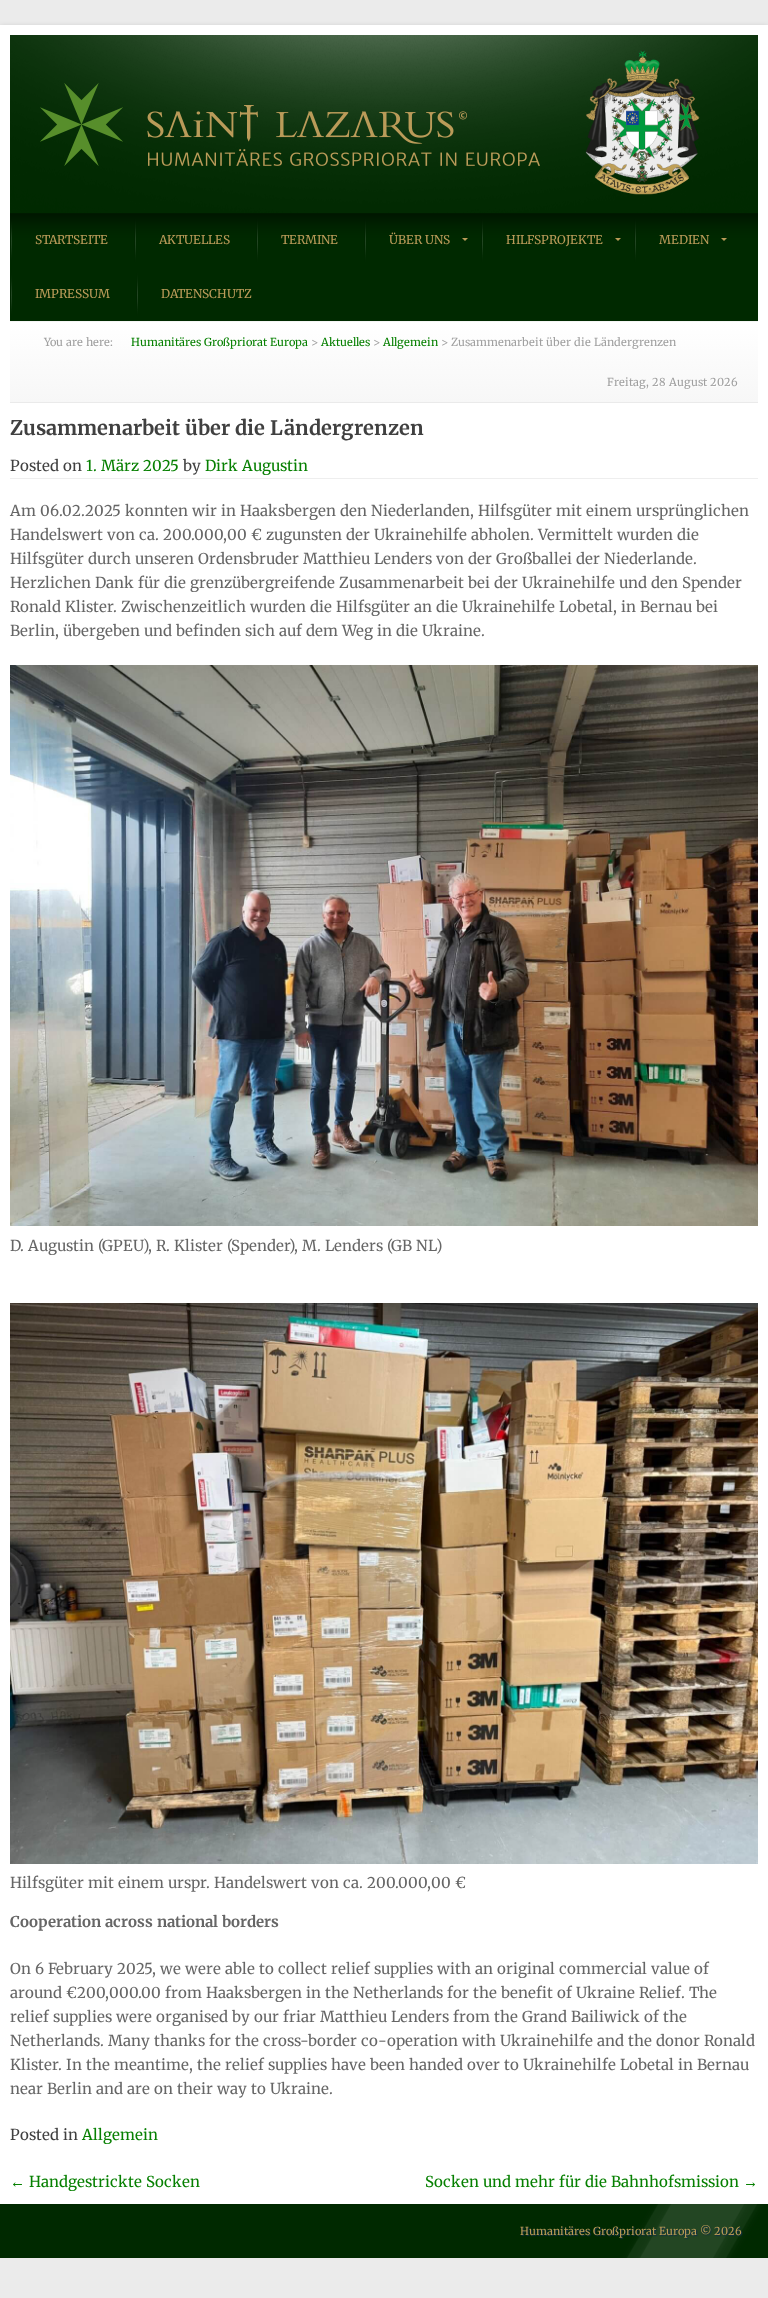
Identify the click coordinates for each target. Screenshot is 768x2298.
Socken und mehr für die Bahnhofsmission (591, 2181)
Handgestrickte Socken (105, 2181)
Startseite (71, 239)
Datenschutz (206, 293)
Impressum (72, 293)
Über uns (419, 239)
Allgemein (120, 2134)
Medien (684, 239)
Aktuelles (194, 239)
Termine (309, 239)
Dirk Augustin (256, 465)
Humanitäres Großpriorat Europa (608, 2231)
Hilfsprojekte (554, 239)
